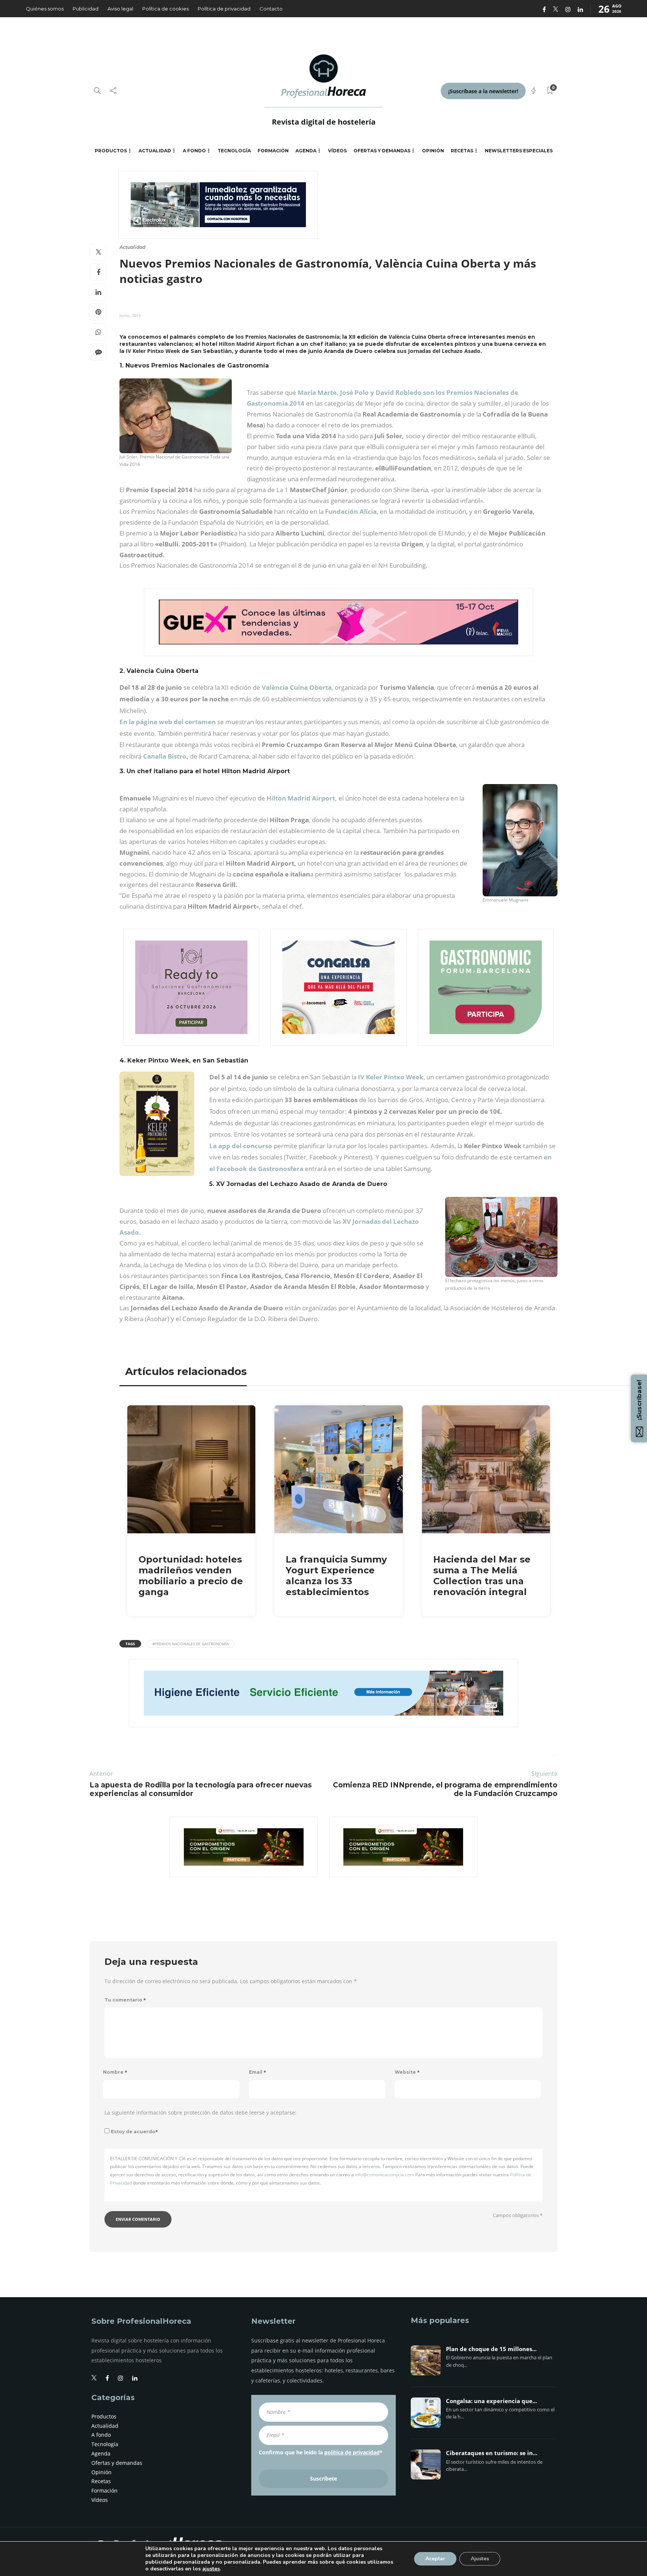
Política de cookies (165, 9)
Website (407, 2072)
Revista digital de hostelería (324, 122)
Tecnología (234, 151)
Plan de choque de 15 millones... (491, 2349)
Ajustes (480, 2559)
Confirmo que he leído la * (321, 2452)
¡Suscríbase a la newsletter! (483, 91)
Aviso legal (120, 9)
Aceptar (435, 2559)
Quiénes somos (45, 9)
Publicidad (86, 9)
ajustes (211, 2569)
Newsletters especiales (519, 151)
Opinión (433, 151)
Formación (273, 151)
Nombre (115, 2072)
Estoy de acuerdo (134, 2132)
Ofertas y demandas (382, 151)
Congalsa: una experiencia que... (491, 2401)
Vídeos (337, 151)
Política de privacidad (224, 9)
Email (258, 2072)
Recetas (462, 151)
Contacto (271, 9)
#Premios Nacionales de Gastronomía (191, 1644)
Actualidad (155, 151)
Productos (111, 151)
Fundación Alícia (351, 511)
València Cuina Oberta (297, 687)
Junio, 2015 (130, 315)
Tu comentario (125, 2000)
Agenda (306, 151)
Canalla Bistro (165, 756)
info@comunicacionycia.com (385, 2175)
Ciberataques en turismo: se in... (492, 2453)
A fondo (194, 151)
